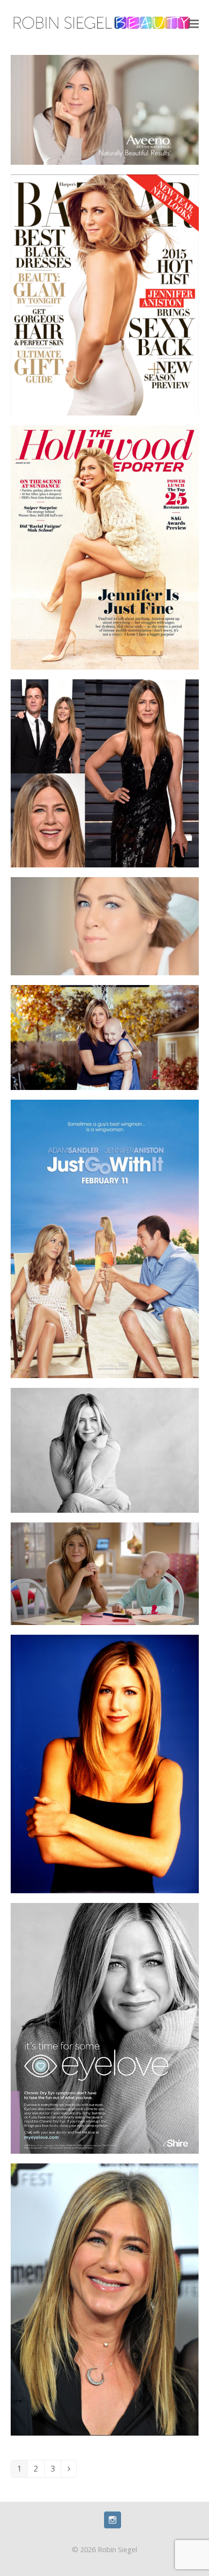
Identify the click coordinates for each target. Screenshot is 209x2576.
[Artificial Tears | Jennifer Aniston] (105, 1450)
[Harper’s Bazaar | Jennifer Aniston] (105, 294)
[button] (193, 24)
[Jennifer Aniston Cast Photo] (105, 1763)
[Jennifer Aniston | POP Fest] (105, 2299)
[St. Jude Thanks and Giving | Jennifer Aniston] (105, 1037)
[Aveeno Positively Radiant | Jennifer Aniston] (105, 926)
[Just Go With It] (105, 1238)
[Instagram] (113, 2525)
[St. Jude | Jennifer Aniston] (105, 1573)
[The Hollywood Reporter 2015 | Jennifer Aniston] (105, 547)
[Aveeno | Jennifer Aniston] (105, 109)
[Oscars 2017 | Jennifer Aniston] (105, 773)
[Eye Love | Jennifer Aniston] (105, 2027)
